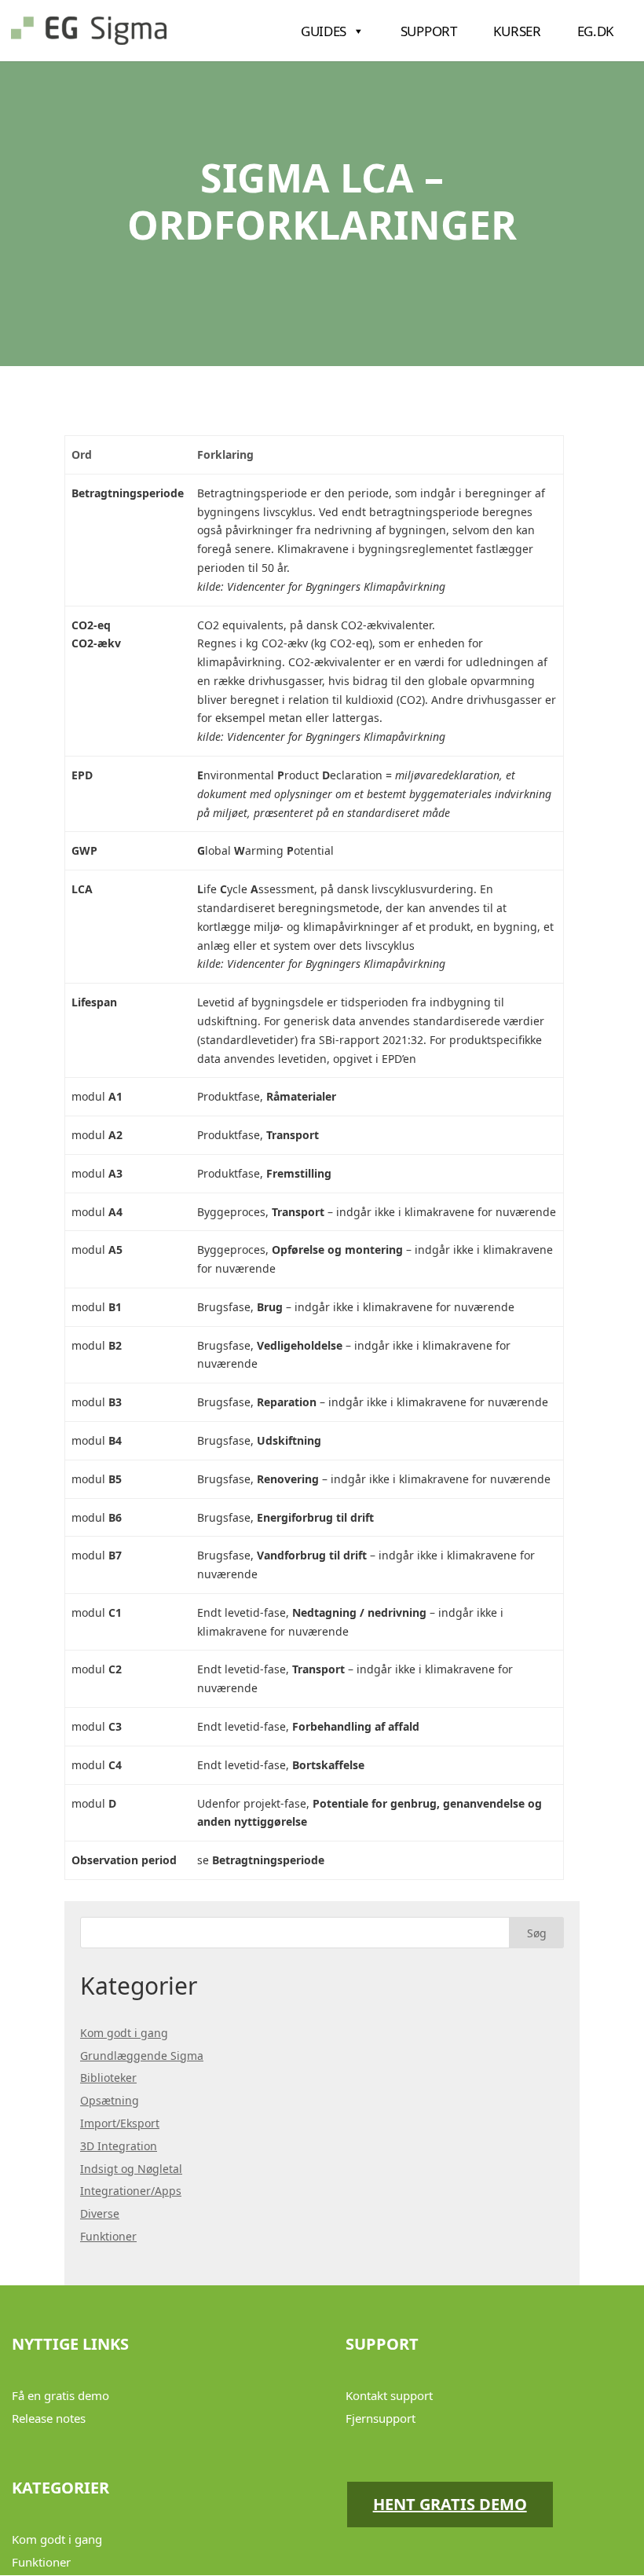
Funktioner (108, 2236)
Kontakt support (389, 2395)
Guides (324, 31)
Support (429, 31)
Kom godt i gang (124, 2033)
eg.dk (596, 31)
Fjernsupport (381, 2418)
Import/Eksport (120, 2123)
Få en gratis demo (60, 2395)
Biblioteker (108, 2078)
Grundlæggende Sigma (142, 2056)
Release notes (49, 2418)
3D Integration (119, 2146)
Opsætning (110, 2100)
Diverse (100, 2213)
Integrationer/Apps (131, 2191)
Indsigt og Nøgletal (131, 2169)
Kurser (517, 31)
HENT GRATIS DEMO (450, 2504)
